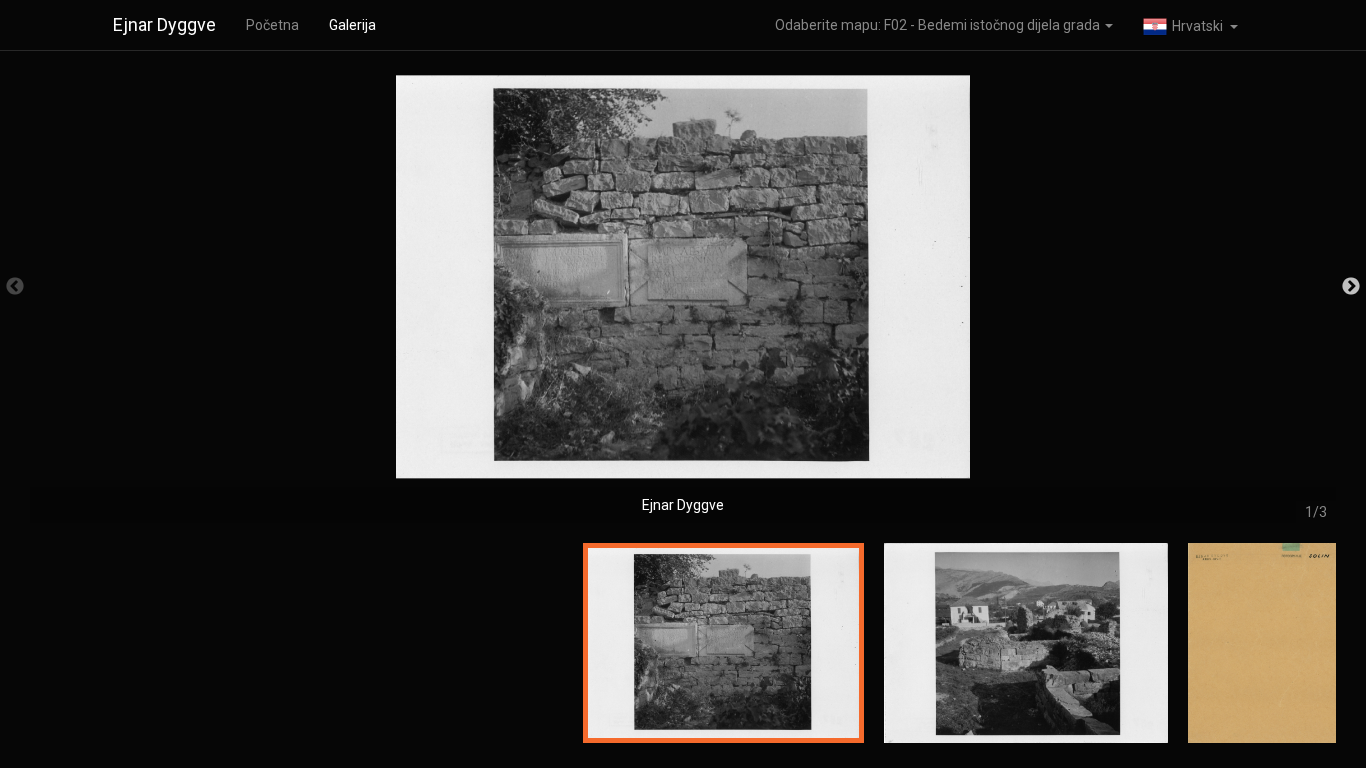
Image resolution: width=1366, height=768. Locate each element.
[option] (683, 296)
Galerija (352, 25)
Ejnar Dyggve (164, 24)
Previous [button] (15, 287)
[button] (1190, 25)
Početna (272, 25)
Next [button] (1351, 287)
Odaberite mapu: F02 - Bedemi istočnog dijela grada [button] (939, 25)
